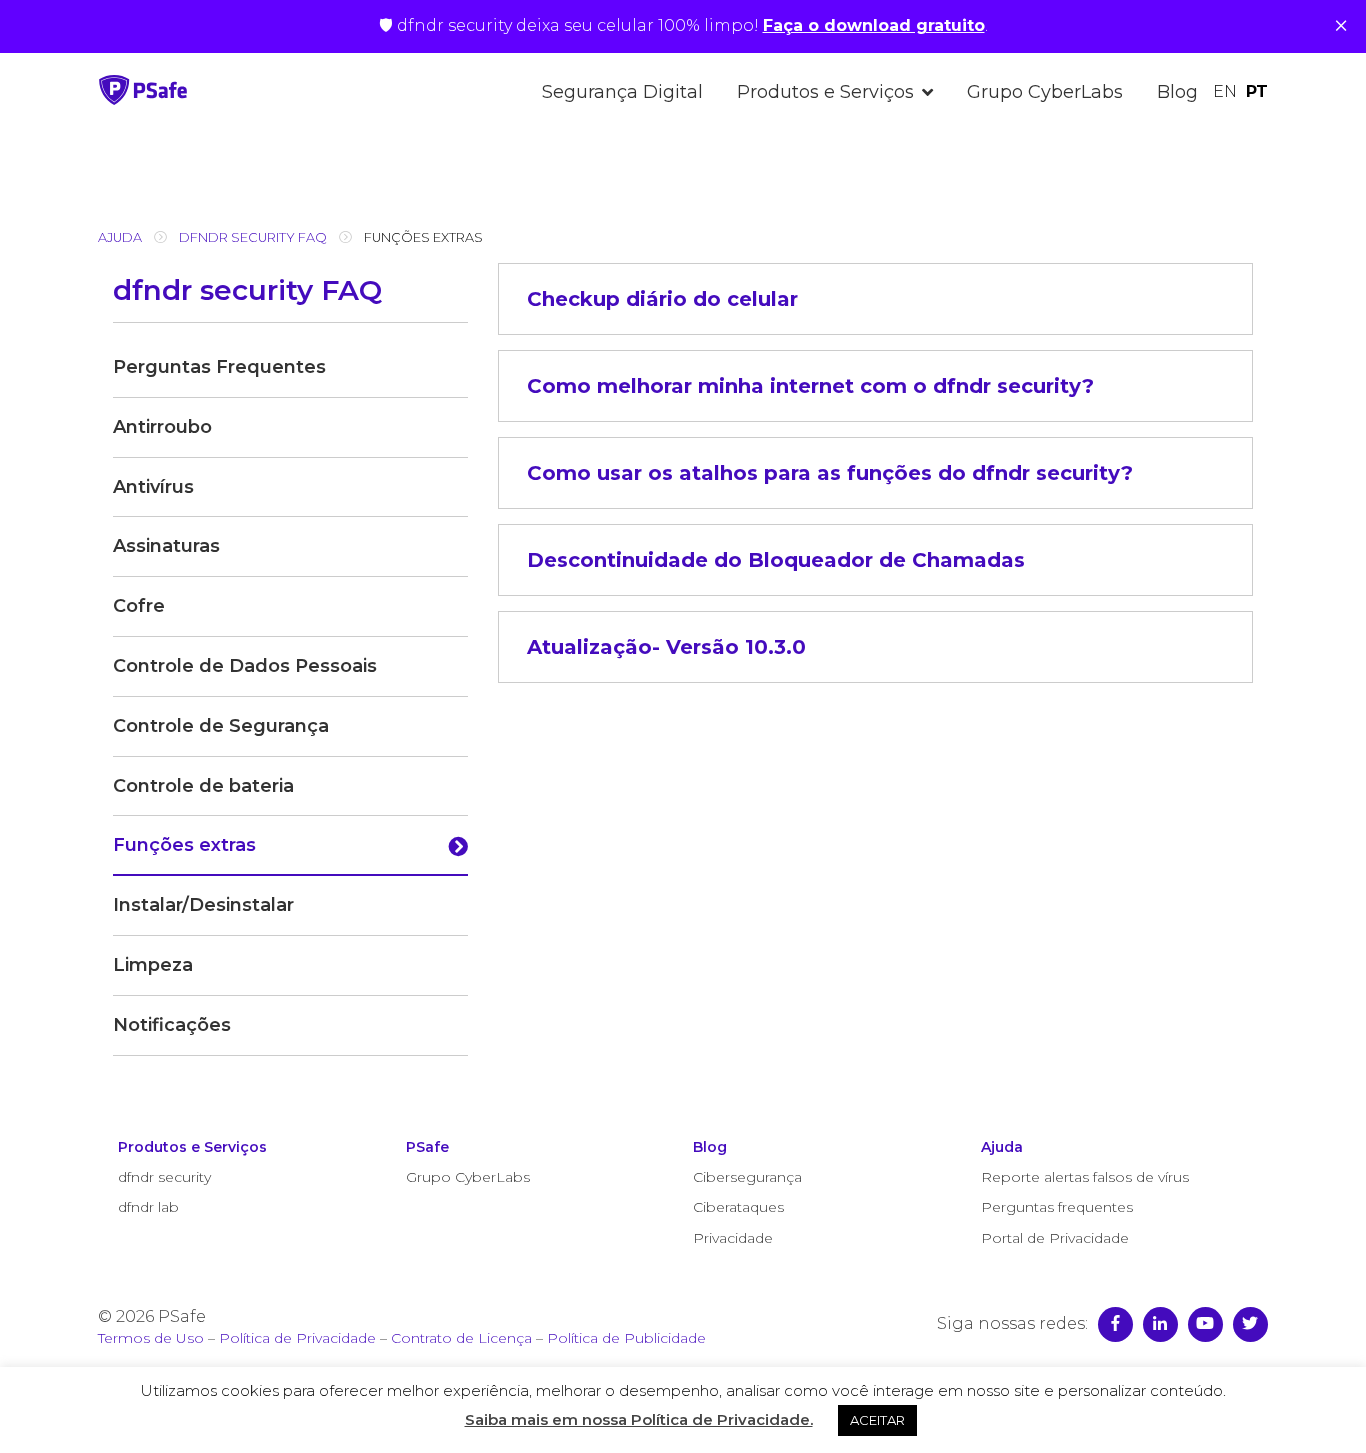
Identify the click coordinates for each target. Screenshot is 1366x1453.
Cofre (139, 606)
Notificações (172, 1025)
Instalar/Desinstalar (203, 905)
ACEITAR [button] (877, 1420)
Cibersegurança (747, 1177)
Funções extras (184, 845)
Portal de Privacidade (1055, 1238)
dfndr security (164, 1177)
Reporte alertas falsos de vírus (1085, 1177)
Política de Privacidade (297, 1338)
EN (1225, 91)
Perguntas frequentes (1057, 1207)
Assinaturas (166, 546)
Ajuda (120, 237)
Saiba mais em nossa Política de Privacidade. (639, 1419)
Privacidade (733, 1238)
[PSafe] (143, 99)
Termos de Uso (151, 1338)
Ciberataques (738, 1207)
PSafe (427, 1147)
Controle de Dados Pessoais (245, 666)
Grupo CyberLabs (1045, 92)
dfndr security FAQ (253, 237)
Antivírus (153, 487)
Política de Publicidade (626, 1338)
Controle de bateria (203, 786)
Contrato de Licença (461, 1338)
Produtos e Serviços (825, 92)
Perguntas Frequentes (219, 367)
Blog (1177, 92)
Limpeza (153, 965)
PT (1257, 91)
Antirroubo (162, 427)
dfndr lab (148, 1207)
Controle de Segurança (221, 726)
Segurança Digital (622, 92)
